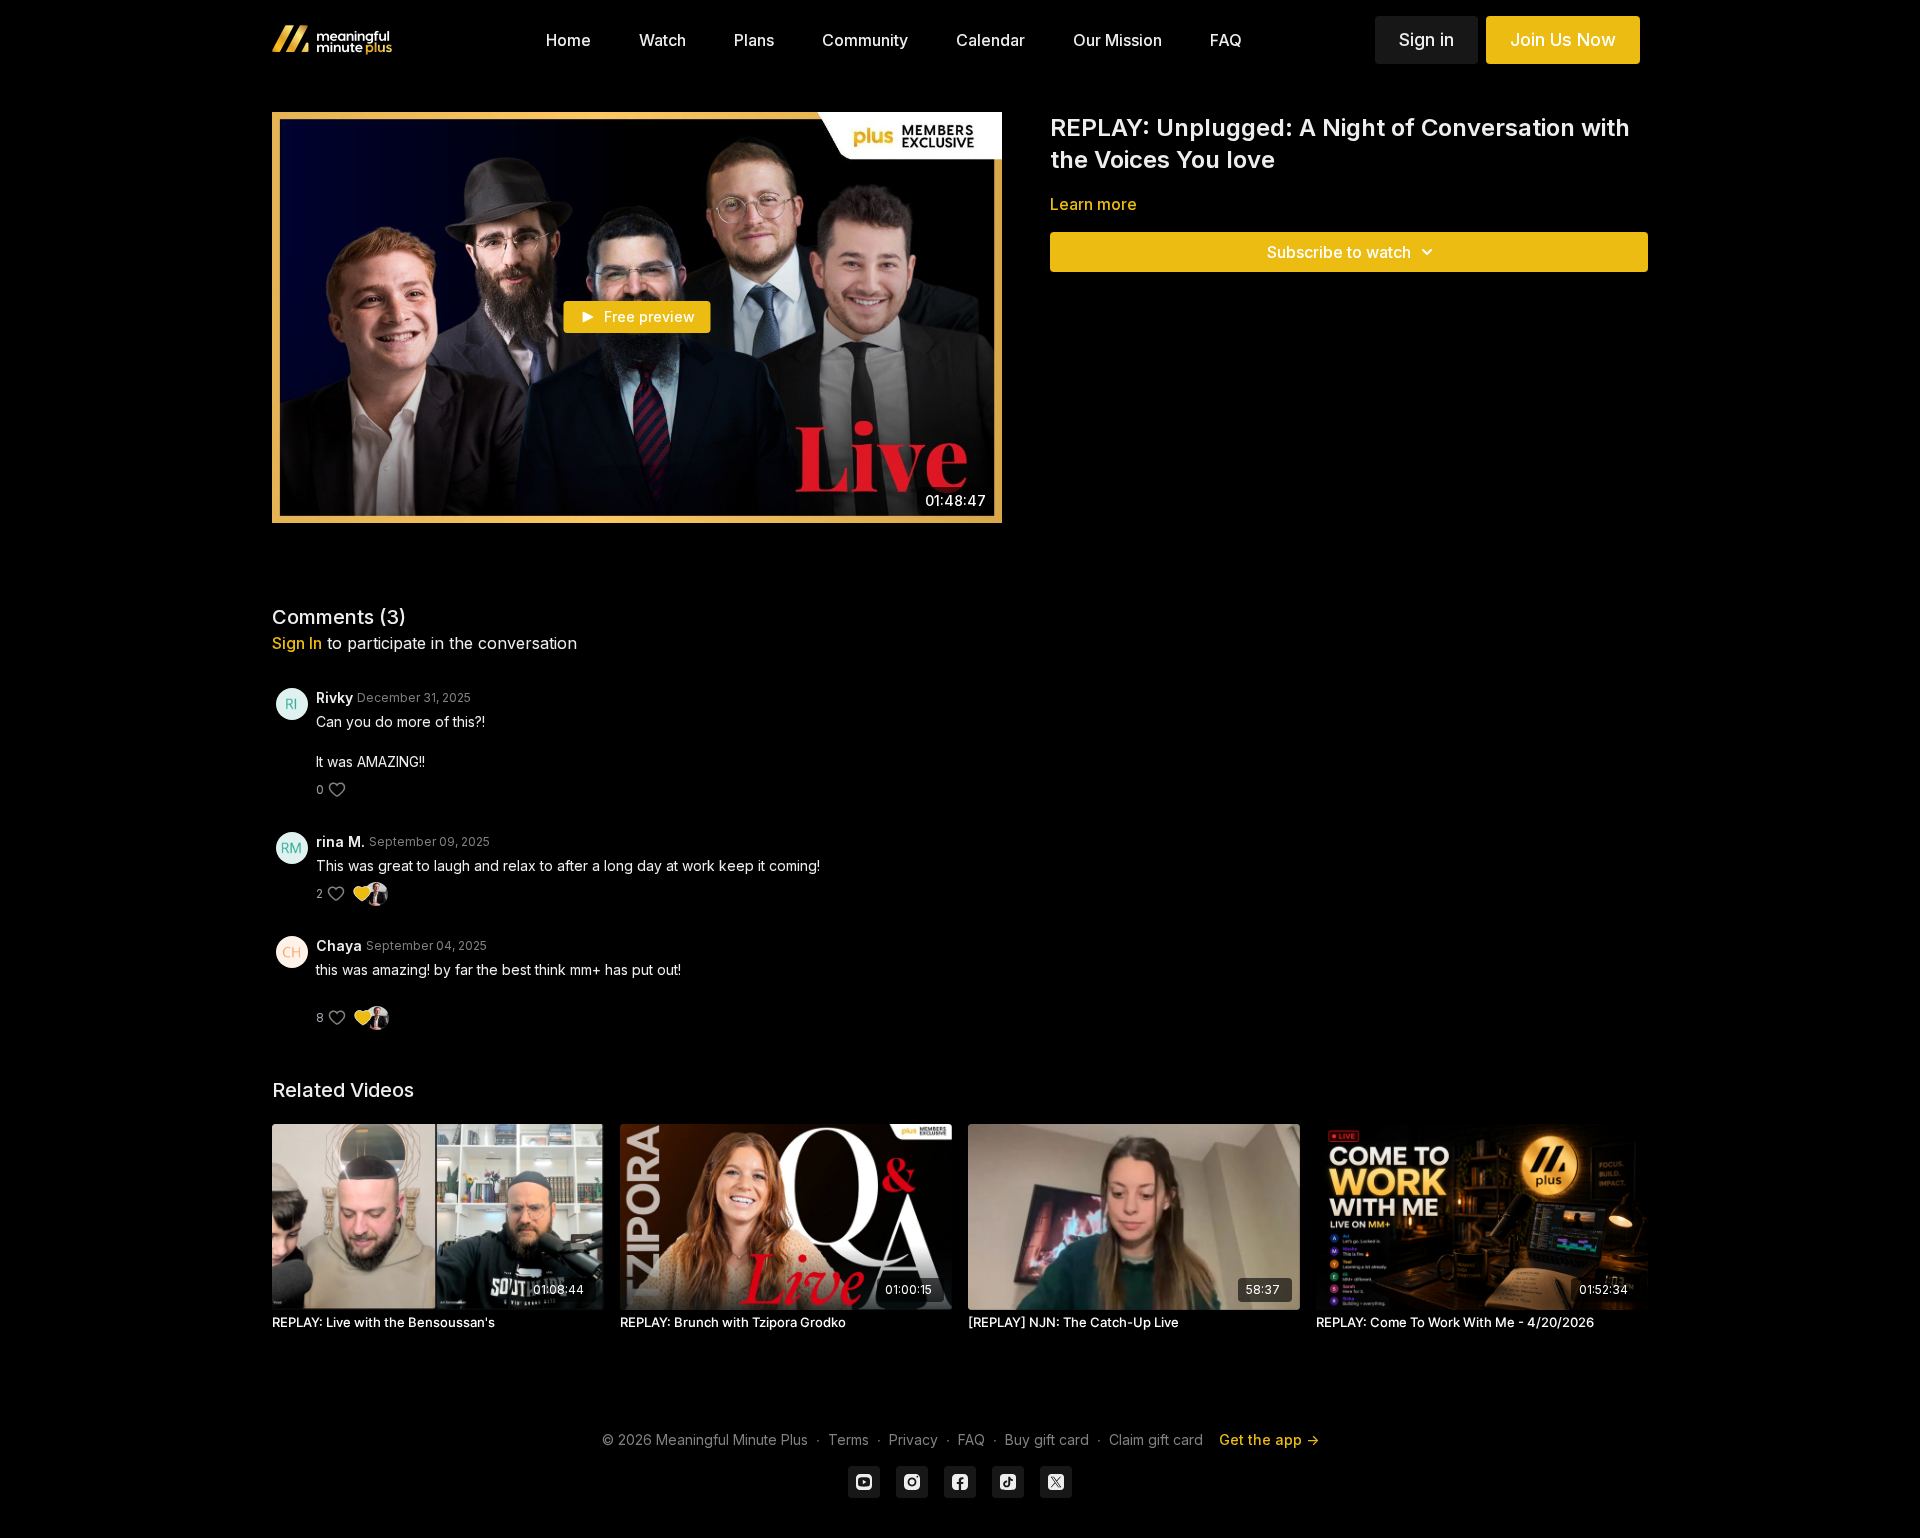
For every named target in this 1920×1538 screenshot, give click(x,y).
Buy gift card (1047, 1439)
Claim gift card (1156, 1439)
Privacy (913, 1439)
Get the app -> (1269, 1439)
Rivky (334, 697)
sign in (297, 643)
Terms (848, 1439)
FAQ (971, 1439)
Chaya (339, 945)
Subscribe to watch (1339, 252)
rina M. (340, 841)
